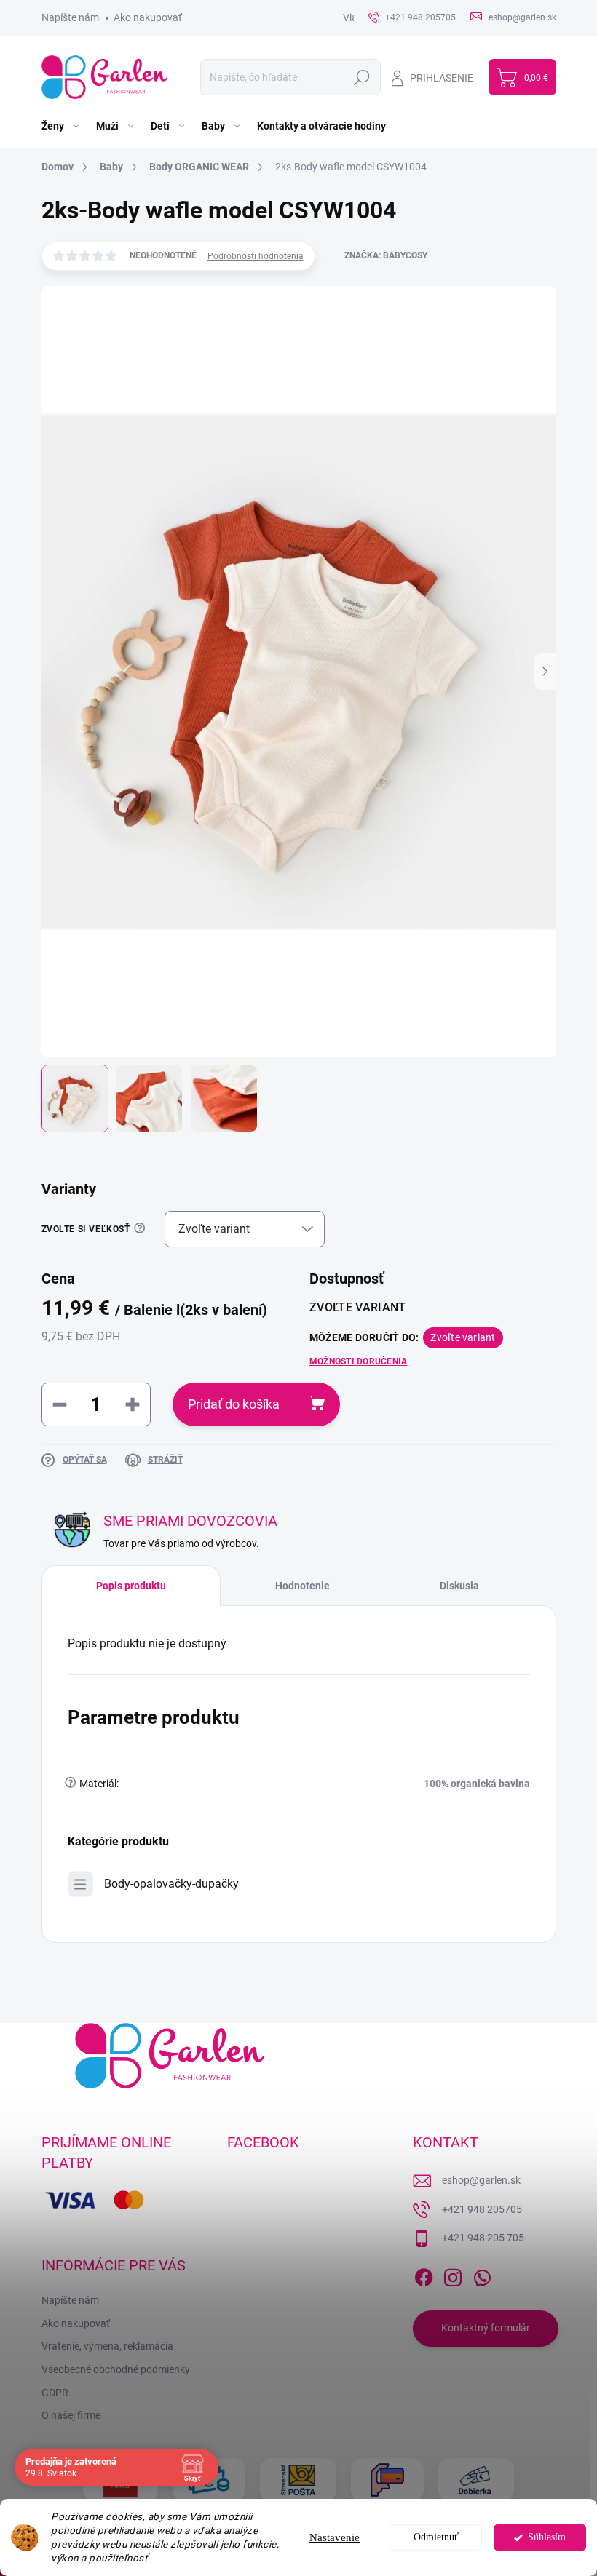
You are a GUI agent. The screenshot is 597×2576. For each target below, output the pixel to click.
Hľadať (362, 77)
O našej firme (71, 2415)
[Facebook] (424, 2275)
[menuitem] (62, 126)
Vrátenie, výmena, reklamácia (107, 2346)
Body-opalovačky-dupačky (171, 1884)
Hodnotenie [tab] (303, 1586)
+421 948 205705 (482, 2209)
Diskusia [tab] (459, 1586)
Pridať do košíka (234, 1404)
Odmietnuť (436, 2537)
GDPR (55, 2393)
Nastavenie (335, 2537)
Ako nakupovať (148, 17)
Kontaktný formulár (486, 2328)
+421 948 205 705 (483, 2238)
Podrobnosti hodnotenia (256, 256)
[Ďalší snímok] (545, 672)
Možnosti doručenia (358, 1361)
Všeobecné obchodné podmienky (116, 2369)
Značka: (386, 255)
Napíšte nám (70, 17)
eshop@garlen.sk (481, 2180)
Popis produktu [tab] (131, 1586)
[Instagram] (453, 2275)
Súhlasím (547, 2537)
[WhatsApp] (482, 2275)
